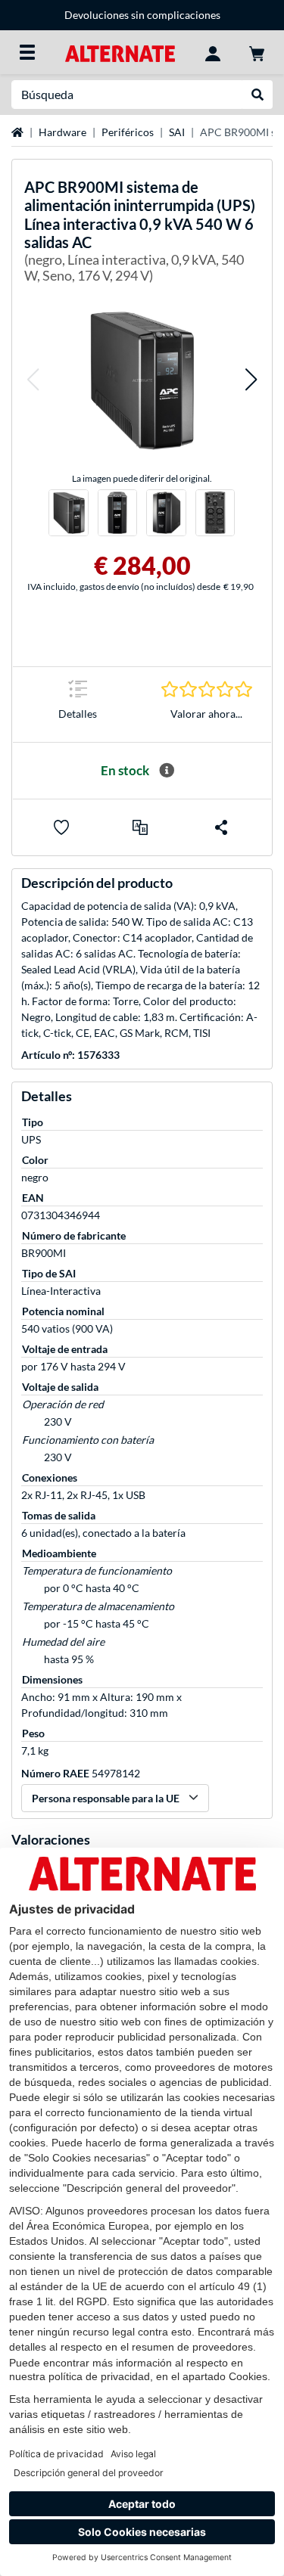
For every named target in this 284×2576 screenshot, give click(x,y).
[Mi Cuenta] (213, 52)
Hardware (62, 132)
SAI (177, 132)
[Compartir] (221, 827)
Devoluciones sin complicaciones (142, 15)
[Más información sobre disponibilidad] (167, 771)
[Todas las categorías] (27, 52)
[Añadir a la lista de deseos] (61, 827)
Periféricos (128, 132)
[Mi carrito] (257, 52)
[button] (33, 380)
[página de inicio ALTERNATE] (120, 52)
